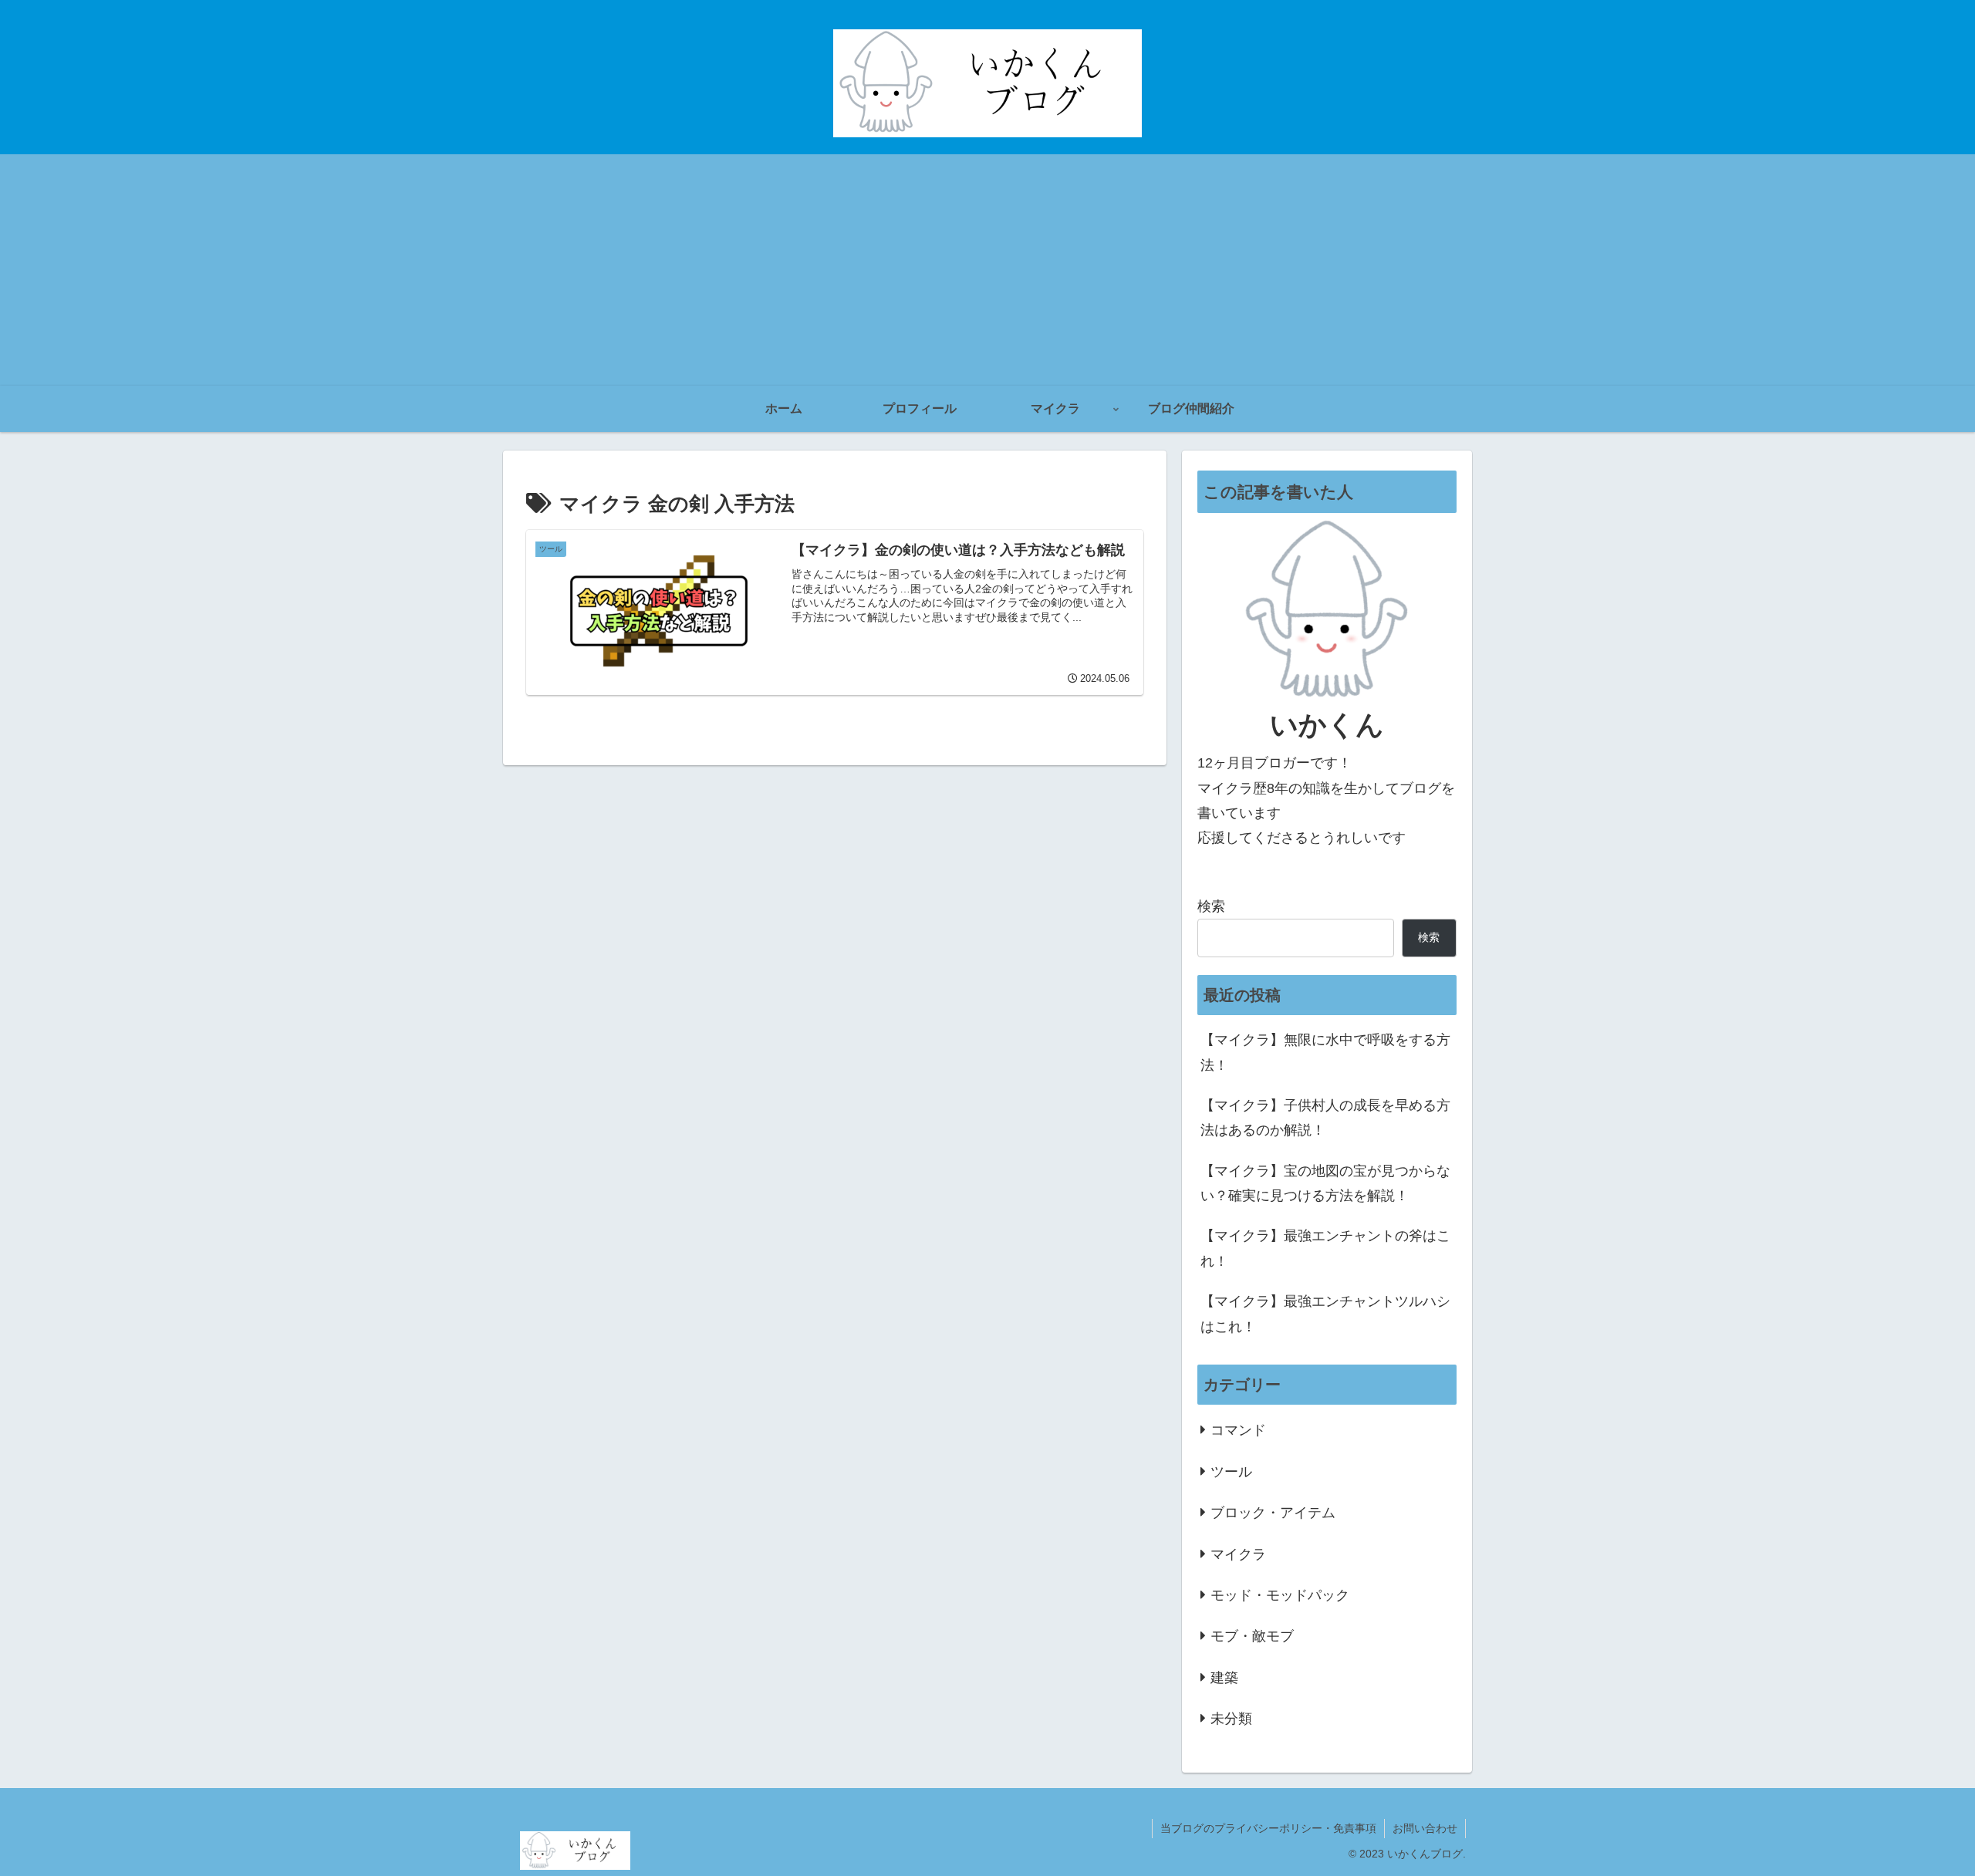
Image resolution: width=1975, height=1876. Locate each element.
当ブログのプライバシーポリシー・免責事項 (1268, 1828)
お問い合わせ (1425, 1828)
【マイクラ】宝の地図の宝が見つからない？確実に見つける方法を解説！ (1325, 1183)
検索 (1211, 906)
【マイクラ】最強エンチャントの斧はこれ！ (1325, 1248)
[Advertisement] (987, 270)
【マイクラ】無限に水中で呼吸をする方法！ (1325, 1052)
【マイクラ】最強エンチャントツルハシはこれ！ (1325, 1314)
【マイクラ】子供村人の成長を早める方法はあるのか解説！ (1325, 1118)
